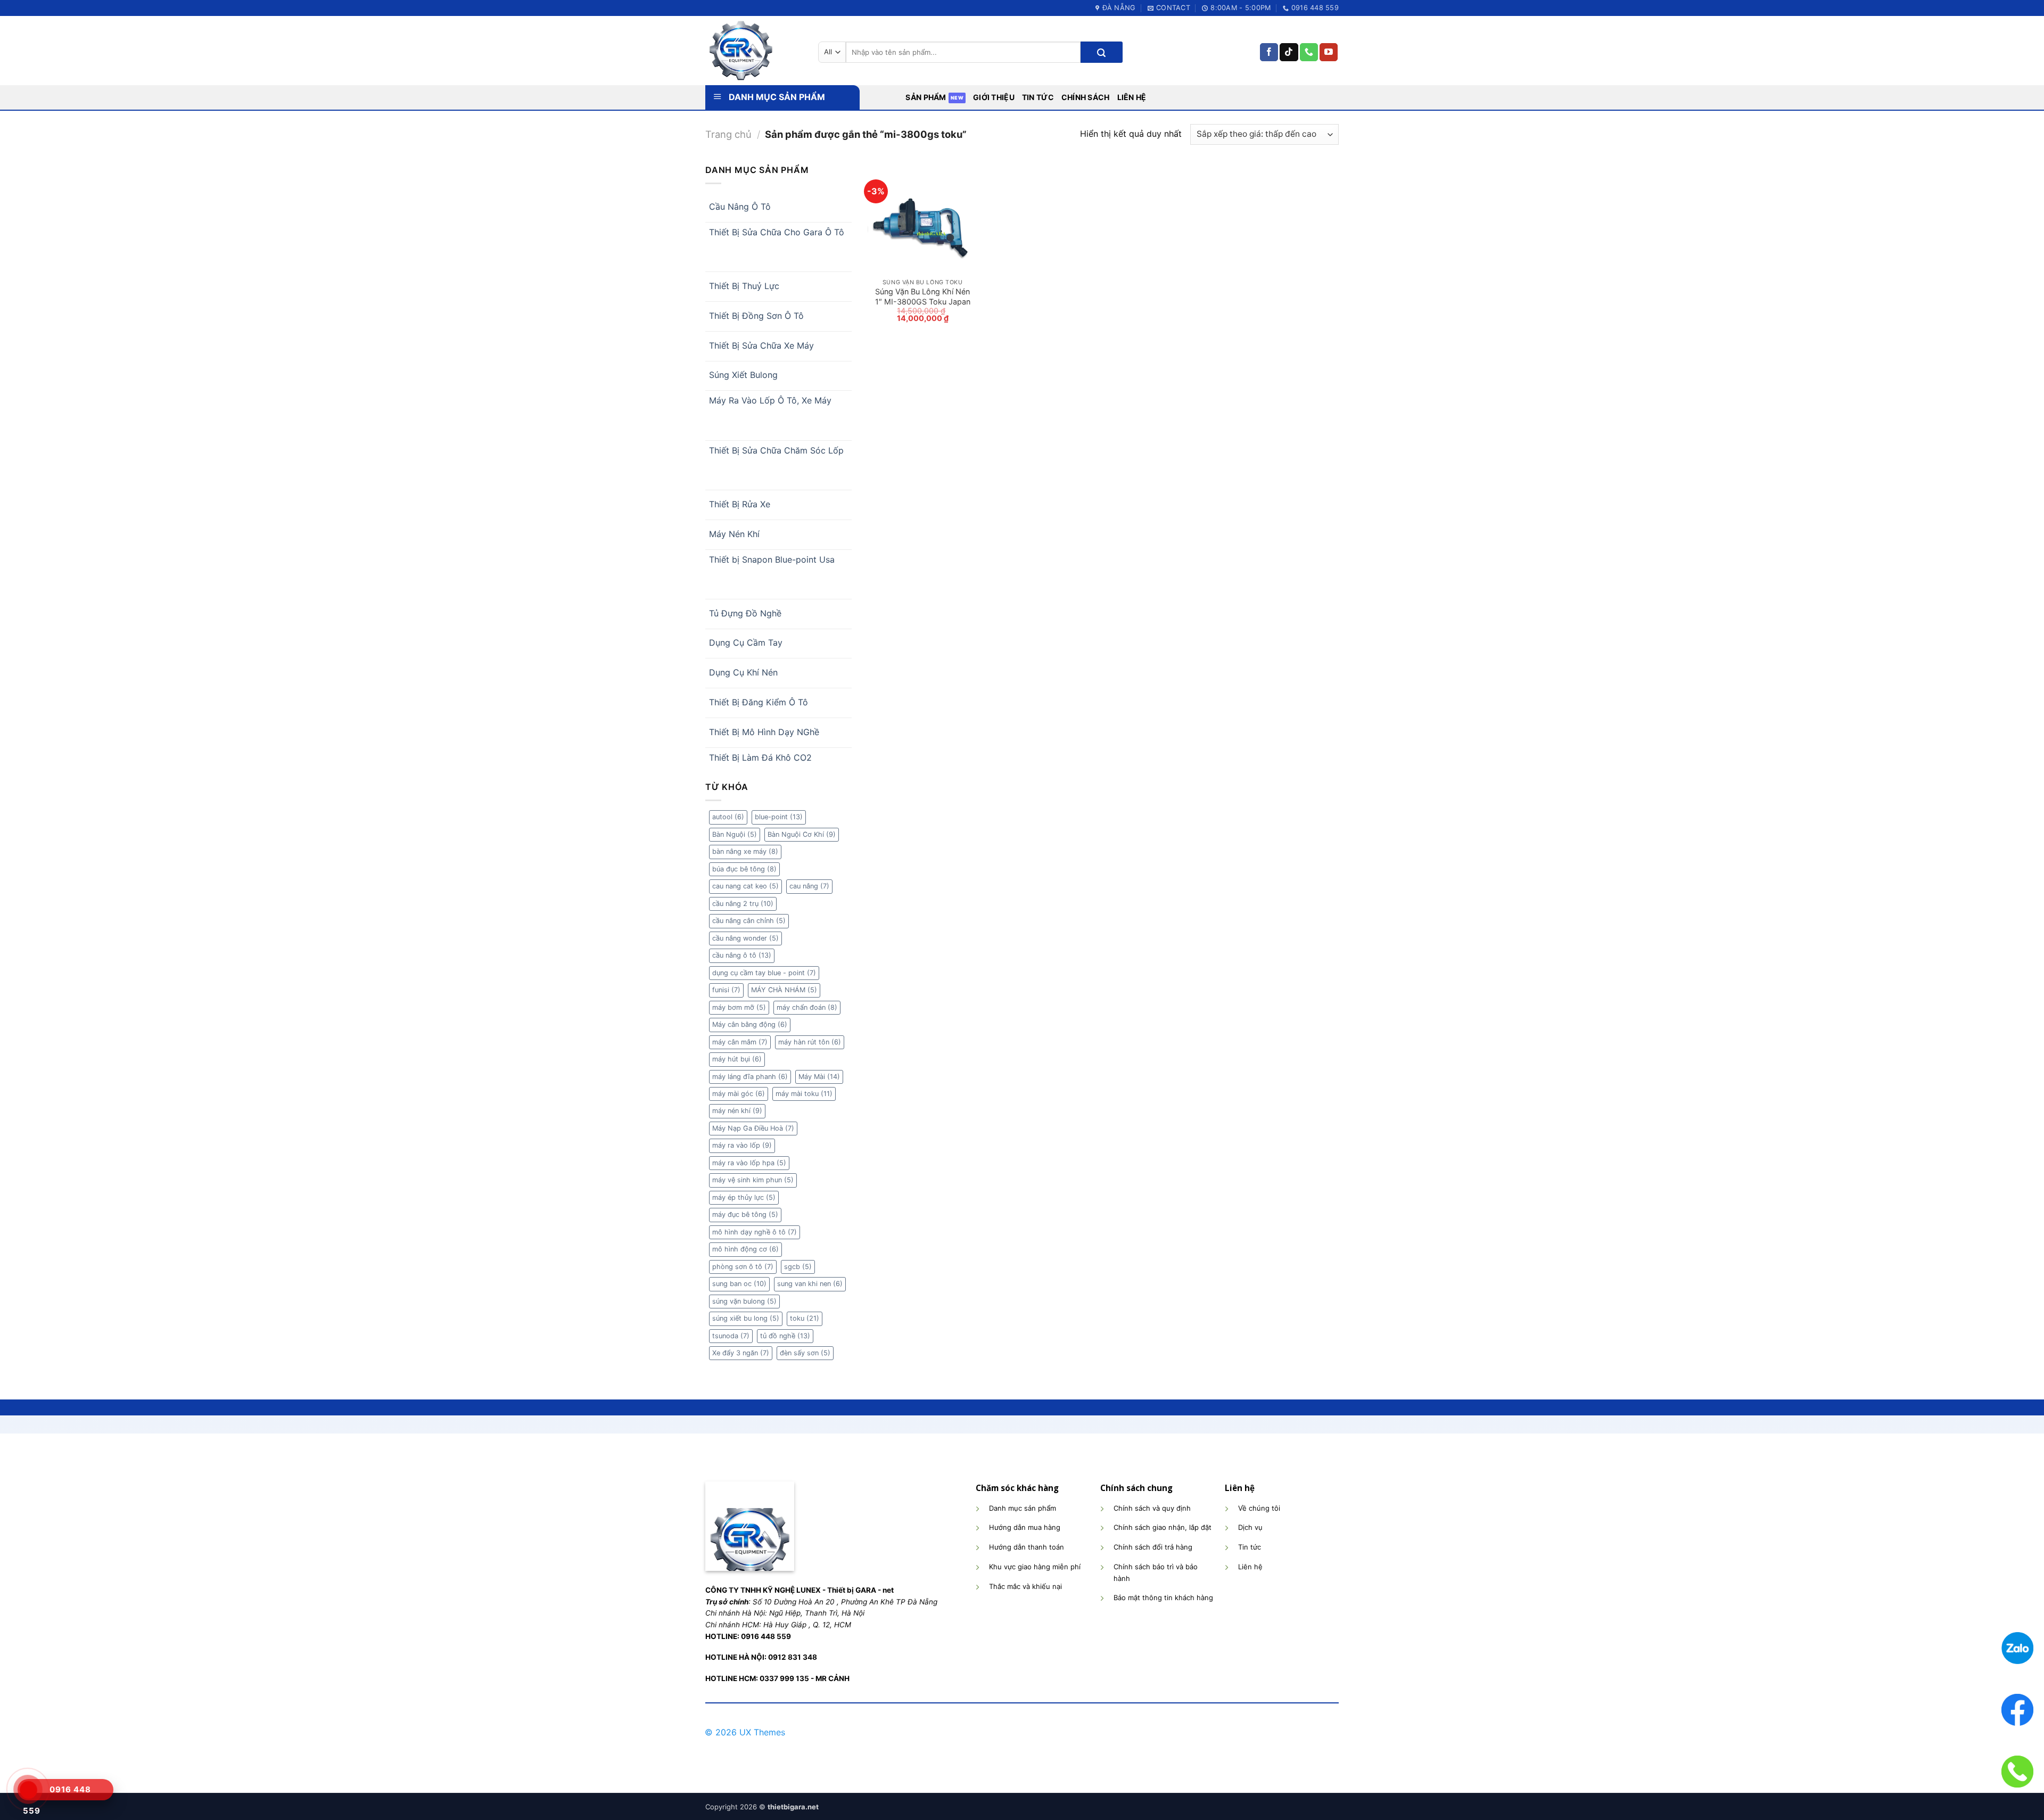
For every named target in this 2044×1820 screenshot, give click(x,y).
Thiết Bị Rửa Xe (740, 504)
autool (728, 817)
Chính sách (1086, 97)
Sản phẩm (926, 97)
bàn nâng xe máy (745, 851)
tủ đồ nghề (785, 1336)
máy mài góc (739, 1094)
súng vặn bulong (744, 1301)
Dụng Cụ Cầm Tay (746, 643)
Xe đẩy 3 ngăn (741, 1353)
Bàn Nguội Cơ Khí (802, 834)
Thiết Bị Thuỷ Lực (744, 286)
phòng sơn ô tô (743, 1267)
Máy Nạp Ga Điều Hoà (753, 1128)
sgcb (798, 1267)
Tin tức (1038, 97)
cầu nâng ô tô (742, 955)
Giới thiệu (994, 97)
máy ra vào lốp (742, 1145)
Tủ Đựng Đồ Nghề (745, 613)
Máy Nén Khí (734, 534)
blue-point (779, 817)
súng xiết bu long (746, 1318)
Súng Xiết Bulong (743, 375)
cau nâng (809, 886)
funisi (726, 990)
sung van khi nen (810, 1284)
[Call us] (1309, 52)
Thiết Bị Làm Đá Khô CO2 (760, 757)
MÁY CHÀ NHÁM (784, 990)
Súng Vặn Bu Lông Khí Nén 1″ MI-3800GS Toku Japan (923, 297)
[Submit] (1101, 52)
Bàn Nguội (735, 834)
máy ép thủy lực (744, 1197)
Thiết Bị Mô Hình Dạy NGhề (764, 732)
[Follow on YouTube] (1329, 52)
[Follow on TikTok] (1289, 52)
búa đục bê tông (744, 869)
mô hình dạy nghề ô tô (755, 1232)
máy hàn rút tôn (810, 1042)
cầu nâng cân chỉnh (749, 921)
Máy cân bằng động (750, 1024)
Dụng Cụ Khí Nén (743, 672)
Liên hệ (1132, 97)
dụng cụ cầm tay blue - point (764, 973)
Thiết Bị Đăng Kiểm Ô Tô (759, 702)
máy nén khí (737, 1111)
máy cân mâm (740, 1042)
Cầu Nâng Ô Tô (740, 207)
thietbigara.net (793, 1807)
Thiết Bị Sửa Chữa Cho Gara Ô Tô (777, 232)
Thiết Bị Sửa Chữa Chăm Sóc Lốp (776, 450)
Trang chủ (728, 134)
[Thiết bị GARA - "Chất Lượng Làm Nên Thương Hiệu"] (754, 51)
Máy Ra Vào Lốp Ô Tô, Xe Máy (770, 400)
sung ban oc (739, 1284)
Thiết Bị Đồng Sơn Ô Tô (756, 316)
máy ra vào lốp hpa (749, 1163)
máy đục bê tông (745, 1214)
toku (805, 1318)
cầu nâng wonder (745, 938)
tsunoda (731, 1336)
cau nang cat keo (745, 886)
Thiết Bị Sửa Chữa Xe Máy (761, 345)
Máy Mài (819, 1077)
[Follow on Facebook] (1269, 52)
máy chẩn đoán (807, 1007)
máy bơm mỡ (739, 1007)
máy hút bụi (737, 1059)
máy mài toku (804, 1094)
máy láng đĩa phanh (750, 1077)
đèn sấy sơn (805, 1353)
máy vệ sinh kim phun (753, 1180)
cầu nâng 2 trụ (743, 904)
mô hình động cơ (745, 1249)
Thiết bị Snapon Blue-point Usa (772, 559)
